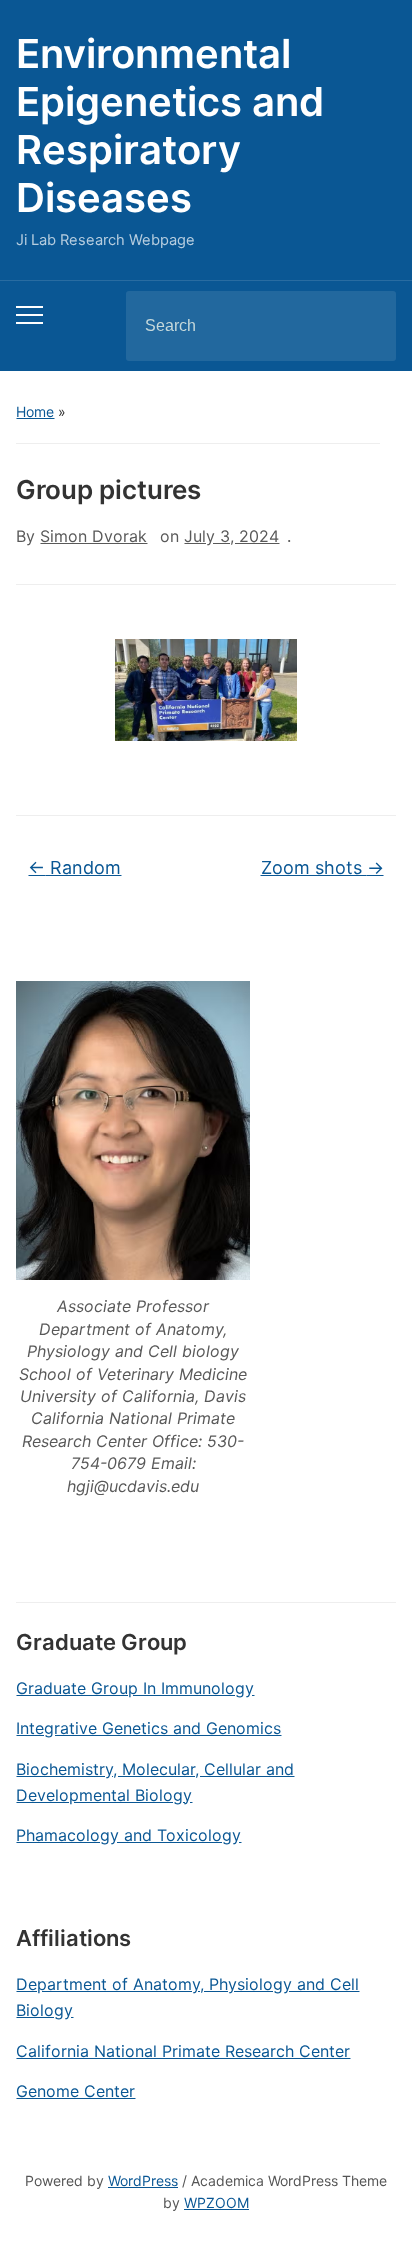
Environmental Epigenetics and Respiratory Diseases (170, 125)
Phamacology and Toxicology (128, 1835)
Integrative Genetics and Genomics (148, 1728)
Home (35, 411)
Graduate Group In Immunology (135, 1688)
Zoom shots (322, 867)
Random (74, 867)
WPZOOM (216, 2202)
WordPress (143, 2180)
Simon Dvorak (93, 536)
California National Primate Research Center (183, 2051)
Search (364, 326)
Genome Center (75, 2091)
